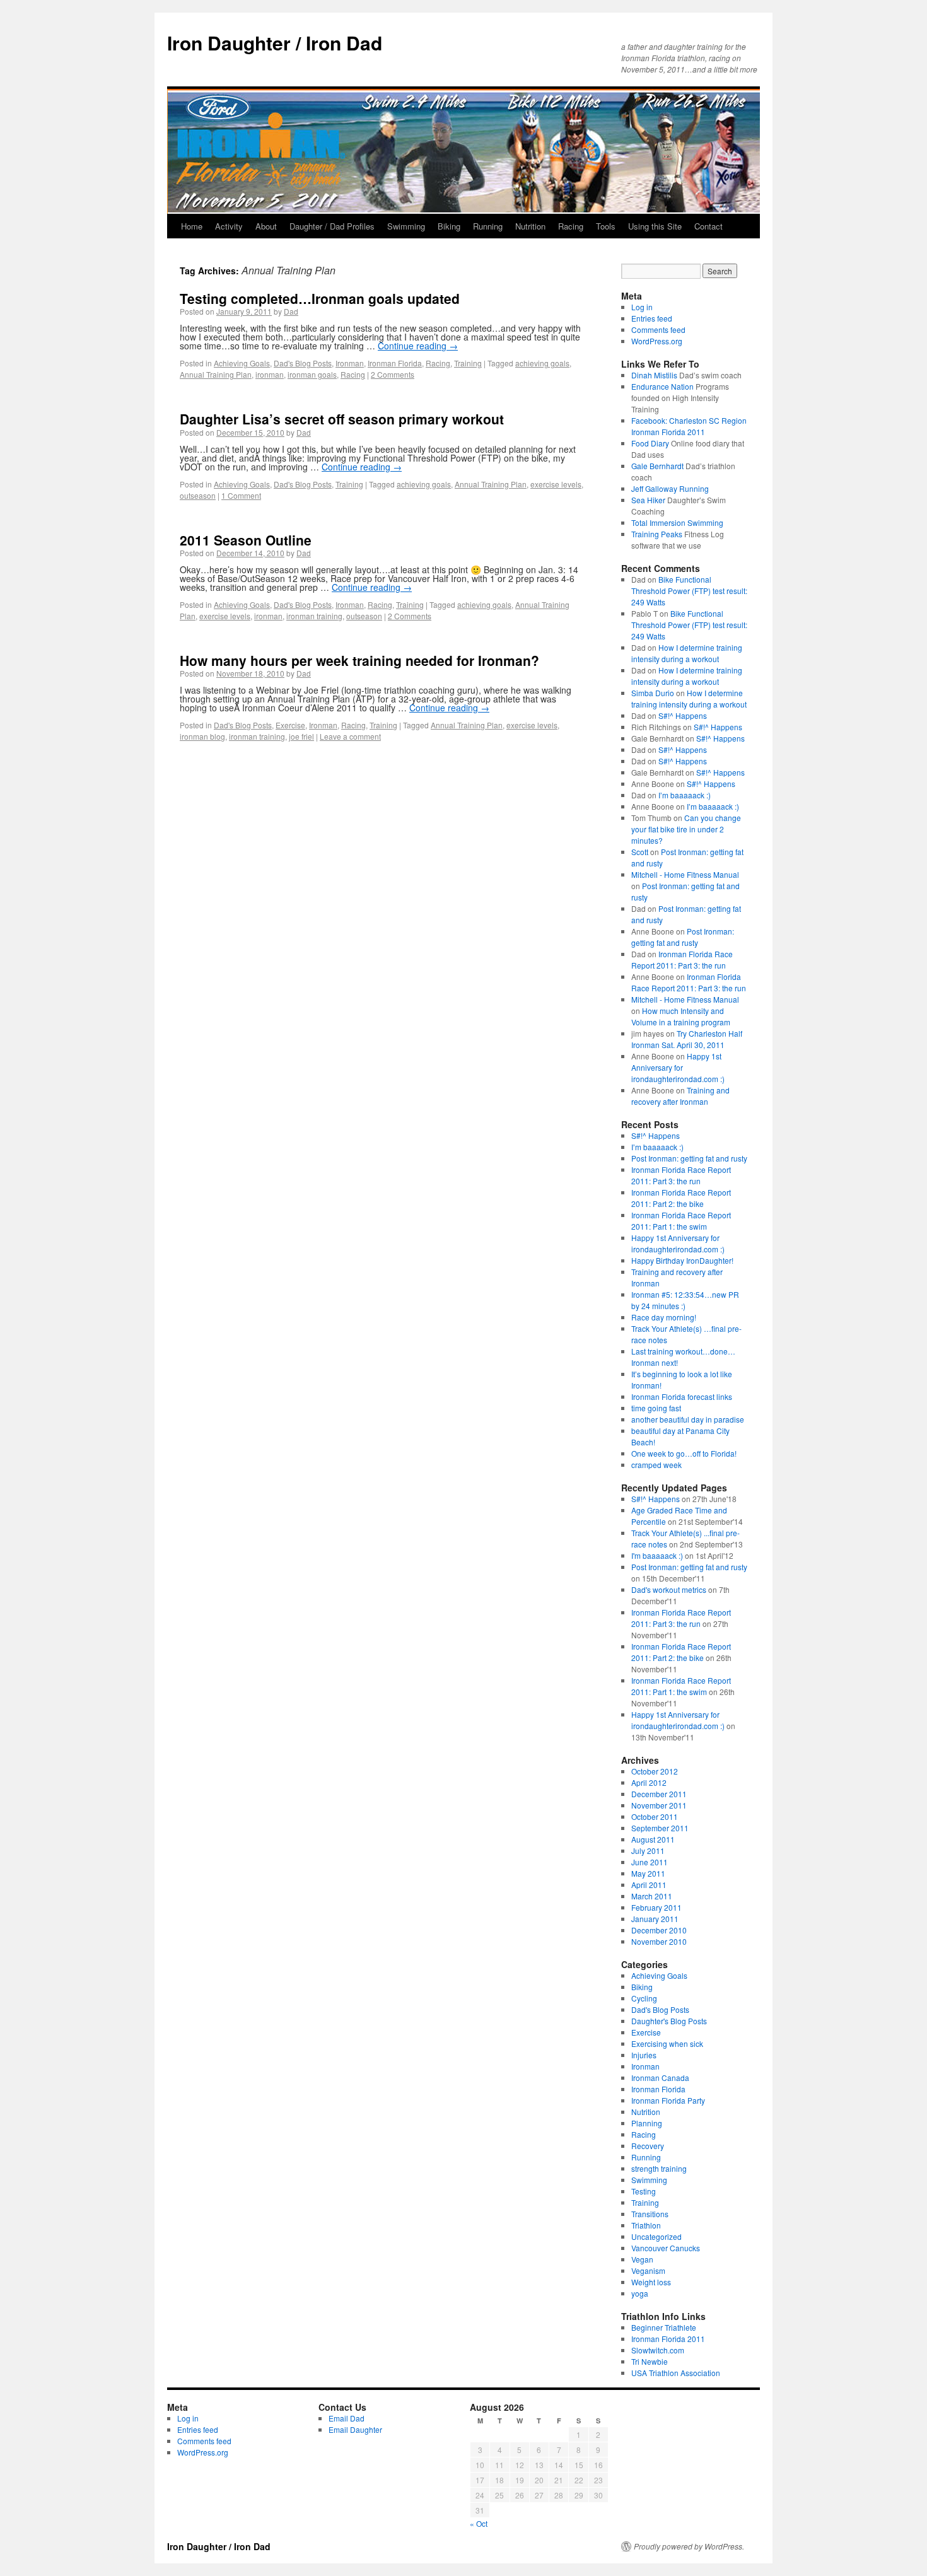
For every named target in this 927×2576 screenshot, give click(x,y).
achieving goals (542, 363)
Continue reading (418, 346)
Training (468, 363)
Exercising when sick (667, 2043)
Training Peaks (657, 534)
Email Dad (347, 2418)
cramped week (656, 1465)
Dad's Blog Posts (303, 363)
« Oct (479, 2523)
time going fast (656, 1408)
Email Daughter (355, 2429)
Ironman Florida (395, 363)
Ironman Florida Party (668, 2100)
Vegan (642, 2259)
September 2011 (660, 1828)
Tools (606, 226)
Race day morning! (664, 1317)
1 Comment (241, 495)
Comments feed (658, 329)
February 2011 (656, 1907)
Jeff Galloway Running (670, 488)
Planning (647, 2123)
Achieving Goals (242, 363)
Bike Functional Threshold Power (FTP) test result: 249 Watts (689, 591)
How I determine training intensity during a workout (687, 653)
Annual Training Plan (216, 374)
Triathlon (646, 2225)
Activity (229, 226)
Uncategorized (656, 2236)
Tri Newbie (650, 2361)
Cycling (644, 1998)
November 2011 (659, 1805)
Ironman (350, 363)
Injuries (644, 2055)
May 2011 (648, 1873)
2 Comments (393, 374)
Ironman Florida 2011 (668, 2339)
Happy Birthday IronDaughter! (682, 1260)
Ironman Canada (660, 2078)
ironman (270, 374)
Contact (708, 226)
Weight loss (651, 2282)
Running (488, 226)
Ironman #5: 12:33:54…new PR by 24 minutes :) (685, 1300)
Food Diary (650, 443)
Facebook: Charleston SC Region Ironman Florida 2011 (689, 426)
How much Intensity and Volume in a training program (681, 1016)
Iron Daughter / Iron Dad (275, 43)
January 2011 (655, 1919)
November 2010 (659, 1941)
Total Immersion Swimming (677, 522)
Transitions (650, 2214)
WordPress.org (657, 341)
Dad (291, 311)
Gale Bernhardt (657, 466)
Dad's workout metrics (669, 1589)
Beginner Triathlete (664, 2327)
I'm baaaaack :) (657, 1555)
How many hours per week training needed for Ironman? (359, 660)
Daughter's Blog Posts (669, 2021)
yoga (640, 2293)
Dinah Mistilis (654, 375)
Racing (571, 226)
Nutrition (530, 226)
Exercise (290, 725)
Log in (642, 307)
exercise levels (556, 484)
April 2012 (649, 1782)
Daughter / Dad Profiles (332, 226)
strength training (659, 2168)
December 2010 (659, 1930)
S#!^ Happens (683, 715)
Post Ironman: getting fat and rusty (683, 937)
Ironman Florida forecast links (682, 1396)
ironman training (314, 616)
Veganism (648, 2270)
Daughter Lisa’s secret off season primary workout (342, 419)
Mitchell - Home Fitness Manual (685, 874)
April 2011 (649, 1885)
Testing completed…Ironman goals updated (320, 298)
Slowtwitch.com (658, 2350)
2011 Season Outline (246, 540)
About (266, 226)
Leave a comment (350, 736)
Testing (644, 2191)
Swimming (406, 226)
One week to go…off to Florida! (684, 1453)
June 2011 (650, 1862)
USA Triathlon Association (676, 2373)
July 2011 (648, 1850)
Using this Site (655, 226)
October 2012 (655, 1771)
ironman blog (202, 736)
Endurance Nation (662, 386)
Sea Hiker (648, 500)
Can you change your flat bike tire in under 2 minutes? (686, 829)
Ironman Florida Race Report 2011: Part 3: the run (682, 959)
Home (192, 226)
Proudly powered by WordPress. (689, 2546)
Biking (449, 226)
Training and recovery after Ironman (680, 1096)
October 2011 (655, 1816)
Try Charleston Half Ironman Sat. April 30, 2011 (687, 1039)
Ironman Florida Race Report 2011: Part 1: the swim (681, 1221)
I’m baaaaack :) (685, 795)
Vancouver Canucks (666, 2248)
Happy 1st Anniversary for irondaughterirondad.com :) (678, 1067)
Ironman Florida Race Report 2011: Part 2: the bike (681, 1198)
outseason (198, 495)
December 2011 (659, 1794)
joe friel (301, 736)
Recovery (648, 2146)
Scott (640, 852)
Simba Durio (653, 693)
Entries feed (652, 318)
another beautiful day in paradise (688, 1419)
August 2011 (653, 1839)
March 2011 (652, 1896)
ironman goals (312, 374)
